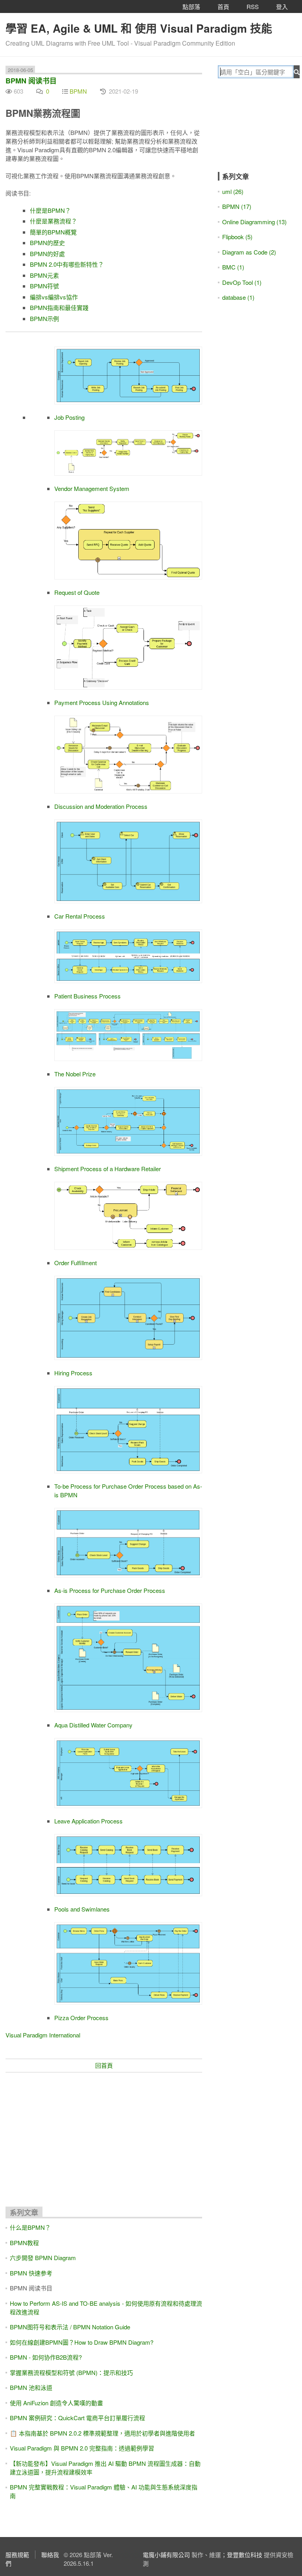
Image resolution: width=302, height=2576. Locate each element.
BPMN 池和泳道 (31, 2387)
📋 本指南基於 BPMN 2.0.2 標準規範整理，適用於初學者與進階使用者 (102, 2433)
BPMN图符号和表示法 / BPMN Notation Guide (70, 2327)
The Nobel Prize (75, 1074)
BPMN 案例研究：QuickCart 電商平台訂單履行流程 (77, 2418)
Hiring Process (73, 1373)
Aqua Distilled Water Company (93, 1725)
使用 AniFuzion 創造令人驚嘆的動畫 (56, 2403)
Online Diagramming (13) (254, 222)
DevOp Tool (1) (242, 282)
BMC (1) (233, 267)
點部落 (191, 6)
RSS (253, 6)
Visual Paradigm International (43, 2035)
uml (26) (233, 191)
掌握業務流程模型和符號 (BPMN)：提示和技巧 (71, 2372)
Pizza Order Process (81, 2018)
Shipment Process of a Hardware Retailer (108, 1169)
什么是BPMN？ (30, 2227)
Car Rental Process (80, 916)
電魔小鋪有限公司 (166, 2555)
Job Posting (69, 417)
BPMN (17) (237, 206)
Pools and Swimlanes (82, 1909)
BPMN (78, 91)
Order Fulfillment (75, 1263)
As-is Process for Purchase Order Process (110, 1590)
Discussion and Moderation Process (101, 806)
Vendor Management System (92, 488)
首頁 (223, 6)
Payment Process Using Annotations (102, 702)
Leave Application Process (88, 1821)
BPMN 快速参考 (31, 2273)
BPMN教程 (24, 2243)
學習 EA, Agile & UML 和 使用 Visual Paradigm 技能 (139, 28)
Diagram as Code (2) (249, 252)
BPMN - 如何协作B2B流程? (46, 2357)
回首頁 (104, 2065)
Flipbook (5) (237, 237)
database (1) (238, 297)
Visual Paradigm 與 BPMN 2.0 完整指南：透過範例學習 (82, 2448)
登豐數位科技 (245, 2555)
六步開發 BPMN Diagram (43, 2258)
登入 (282, 6)
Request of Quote (77, 592)
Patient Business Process (87, 996)
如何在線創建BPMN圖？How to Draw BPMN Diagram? (82, 2342)
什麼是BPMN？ (50, 210)
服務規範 (17, 2555)
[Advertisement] (104, 2136)
